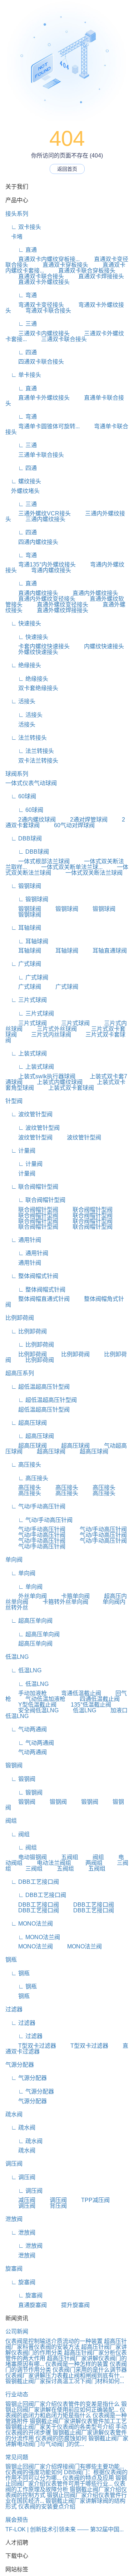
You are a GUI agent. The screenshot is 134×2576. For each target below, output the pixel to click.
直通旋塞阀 (26, 2305)
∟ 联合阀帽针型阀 (32, 1187)
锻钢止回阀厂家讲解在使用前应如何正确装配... (66, 2407)
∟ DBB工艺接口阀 (32, 1882)
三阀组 (28, 1869)
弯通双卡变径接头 (35, 305)
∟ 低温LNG (23, 1670)
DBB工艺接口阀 (32, 1905)
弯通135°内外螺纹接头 (41, 565)
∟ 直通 (21, 250)
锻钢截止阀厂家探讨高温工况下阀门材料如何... (65, 2381)
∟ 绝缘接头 (23, 665)
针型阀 (14, 1101)
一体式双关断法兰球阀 (88, 873)
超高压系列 (20, 1373)
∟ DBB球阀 (24, 838)
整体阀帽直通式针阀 (38, 1299)
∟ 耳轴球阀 (23, 928)
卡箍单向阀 (69, 1596)
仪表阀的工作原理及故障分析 (65, 2487)
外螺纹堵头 (23, 491)
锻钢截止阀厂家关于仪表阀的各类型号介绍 (60, 2427)
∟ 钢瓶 (18, 1973)
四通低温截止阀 (93, 1699)
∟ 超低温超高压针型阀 (38, 1387)
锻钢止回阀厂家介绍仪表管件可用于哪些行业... (66, 2481)
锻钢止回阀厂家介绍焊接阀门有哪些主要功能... (65, 2467)
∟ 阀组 (18, 1834)
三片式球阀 (26, 1023)
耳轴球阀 (23, 951)
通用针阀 (23, 1263)
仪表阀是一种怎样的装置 (77, 2364)
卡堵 (14, 237)
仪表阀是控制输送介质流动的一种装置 (54, 2341)
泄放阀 (14, 2219)
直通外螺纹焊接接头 (56, 610)
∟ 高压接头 (23, 1465)
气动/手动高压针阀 (35, 1529)
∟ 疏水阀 (20, 2128)
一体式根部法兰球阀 (38, 861)
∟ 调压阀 (20, 2177)
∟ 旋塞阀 (20, 2282)
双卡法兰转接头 (32, 761)
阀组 (11, 1821)
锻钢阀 (14, 1765)
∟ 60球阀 (21, 796)
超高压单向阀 (29, 1644)
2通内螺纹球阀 (31, 820)
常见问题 (17, 2457)
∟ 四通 (21, 352)
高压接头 (23, 1487)
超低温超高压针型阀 (38, 1410)
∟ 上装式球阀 (26, 1054)
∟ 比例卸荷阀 (26, 1331)
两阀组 (88, 1863)
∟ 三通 (21, 324)
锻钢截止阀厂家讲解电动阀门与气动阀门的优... (67, 2441)
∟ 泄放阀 (20, 2233)
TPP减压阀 (89, 2200)
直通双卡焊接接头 (95, 276)
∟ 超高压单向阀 (29, 1621)
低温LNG (17, 1657)
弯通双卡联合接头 (42, 311)
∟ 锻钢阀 (20, 1779)
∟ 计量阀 (20, 1151)
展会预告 (17, 2520)
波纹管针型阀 (29, 1137)
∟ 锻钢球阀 (23, 886)
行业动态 (17, 2394)
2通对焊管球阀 (82, 820)
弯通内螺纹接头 (45, 570)
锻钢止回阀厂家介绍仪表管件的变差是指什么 (63, 2404)
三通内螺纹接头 (39, 519)
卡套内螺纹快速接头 (38, 646)
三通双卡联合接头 (58, 339)
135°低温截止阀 (85, 1705)
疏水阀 (14, 2114)
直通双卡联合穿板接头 (80, 271)
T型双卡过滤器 (31, 2046)
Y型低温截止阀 (31, 1705)
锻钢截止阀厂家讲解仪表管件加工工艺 (78, 2421)
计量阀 (20, 1174)
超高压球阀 (26, 1446)
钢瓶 (11, 1960)
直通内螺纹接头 (32, 593)
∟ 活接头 (20, 701)
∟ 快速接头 (23, 623)
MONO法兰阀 (29, 1946)
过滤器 (14, 2009)
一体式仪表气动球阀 (31, 783)
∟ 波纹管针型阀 (29, 1114)
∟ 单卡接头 (23, 375)
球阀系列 (17, 774)
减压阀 (20, 2200)
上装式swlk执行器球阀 (40, 1076)
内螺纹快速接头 (98, 646)
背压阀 (52, 2206)
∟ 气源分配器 (26, 2078)
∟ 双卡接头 (23, 227)
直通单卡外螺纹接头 (38, 398)
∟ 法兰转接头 (26, 738)
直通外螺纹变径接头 (56, 605)
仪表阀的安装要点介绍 (47, 2507)
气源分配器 (20, 2065)
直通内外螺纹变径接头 (40, 599)
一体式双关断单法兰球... (65, 867)
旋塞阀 (14, 2269)
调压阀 (14, 2164)
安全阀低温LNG (32, 1710)
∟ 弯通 (21, 295)
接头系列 (17, 214)
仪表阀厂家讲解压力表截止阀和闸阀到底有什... (65, 2375)
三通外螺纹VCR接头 (38, 513)
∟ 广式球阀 (23, 964)
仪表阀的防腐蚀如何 (61, 2438)
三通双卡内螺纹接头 (38, 333)
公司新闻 (17, 2332)
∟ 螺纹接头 (23, 481)
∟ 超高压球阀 (26, 1423)
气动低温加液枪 (39, 1699)
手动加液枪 (26, 1693)
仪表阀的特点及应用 (88, 2478)
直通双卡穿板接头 (59, 265)
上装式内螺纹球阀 (53, 1082)
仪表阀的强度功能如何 (34, 2472)
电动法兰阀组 (48, 1863)
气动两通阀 (26, 1752)
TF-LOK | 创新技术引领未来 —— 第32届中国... (64, 2529)
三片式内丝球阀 (45, 1035)
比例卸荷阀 (20, 1318)
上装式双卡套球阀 (65, 1088)
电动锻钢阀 (26, 1857)
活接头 (20, 725)
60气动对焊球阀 (68, 825)
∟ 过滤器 (20, 2023)
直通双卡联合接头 (35, 276)
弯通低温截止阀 (75, 1693)
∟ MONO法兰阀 (29, 1924)
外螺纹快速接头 (32, 652)
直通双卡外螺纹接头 (38, 282)
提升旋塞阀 (69, 2305)
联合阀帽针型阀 (32, 1210)
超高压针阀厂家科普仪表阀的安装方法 (66, 2344)
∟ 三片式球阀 (26, 1000)
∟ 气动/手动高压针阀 (35, 1506)
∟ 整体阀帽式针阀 (32, 1276)
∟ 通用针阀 (23, 1240)
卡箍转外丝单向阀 (59, 1602)
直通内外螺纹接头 (89, 593)
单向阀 (14, 1560)
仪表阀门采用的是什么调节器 (90, 2370)
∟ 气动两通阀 (26, 1729)
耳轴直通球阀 (103, 951)
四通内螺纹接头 (32, 542)
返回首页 (67, 169)
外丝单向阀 (26, 1596)
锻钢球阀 (23, 909)
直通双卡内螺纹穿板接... (43, 259)
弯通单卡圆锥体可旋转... (43, 426)
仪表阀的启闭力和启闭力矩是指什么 (65, 2413)
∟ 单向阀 (20, 1573)
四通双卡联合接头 (35, 362)
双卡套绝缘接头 (32, 688)
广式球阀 (23, 987)
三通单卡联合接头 (35, 455)
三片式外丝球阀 (50, 1029)
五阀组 (63, 1857)
